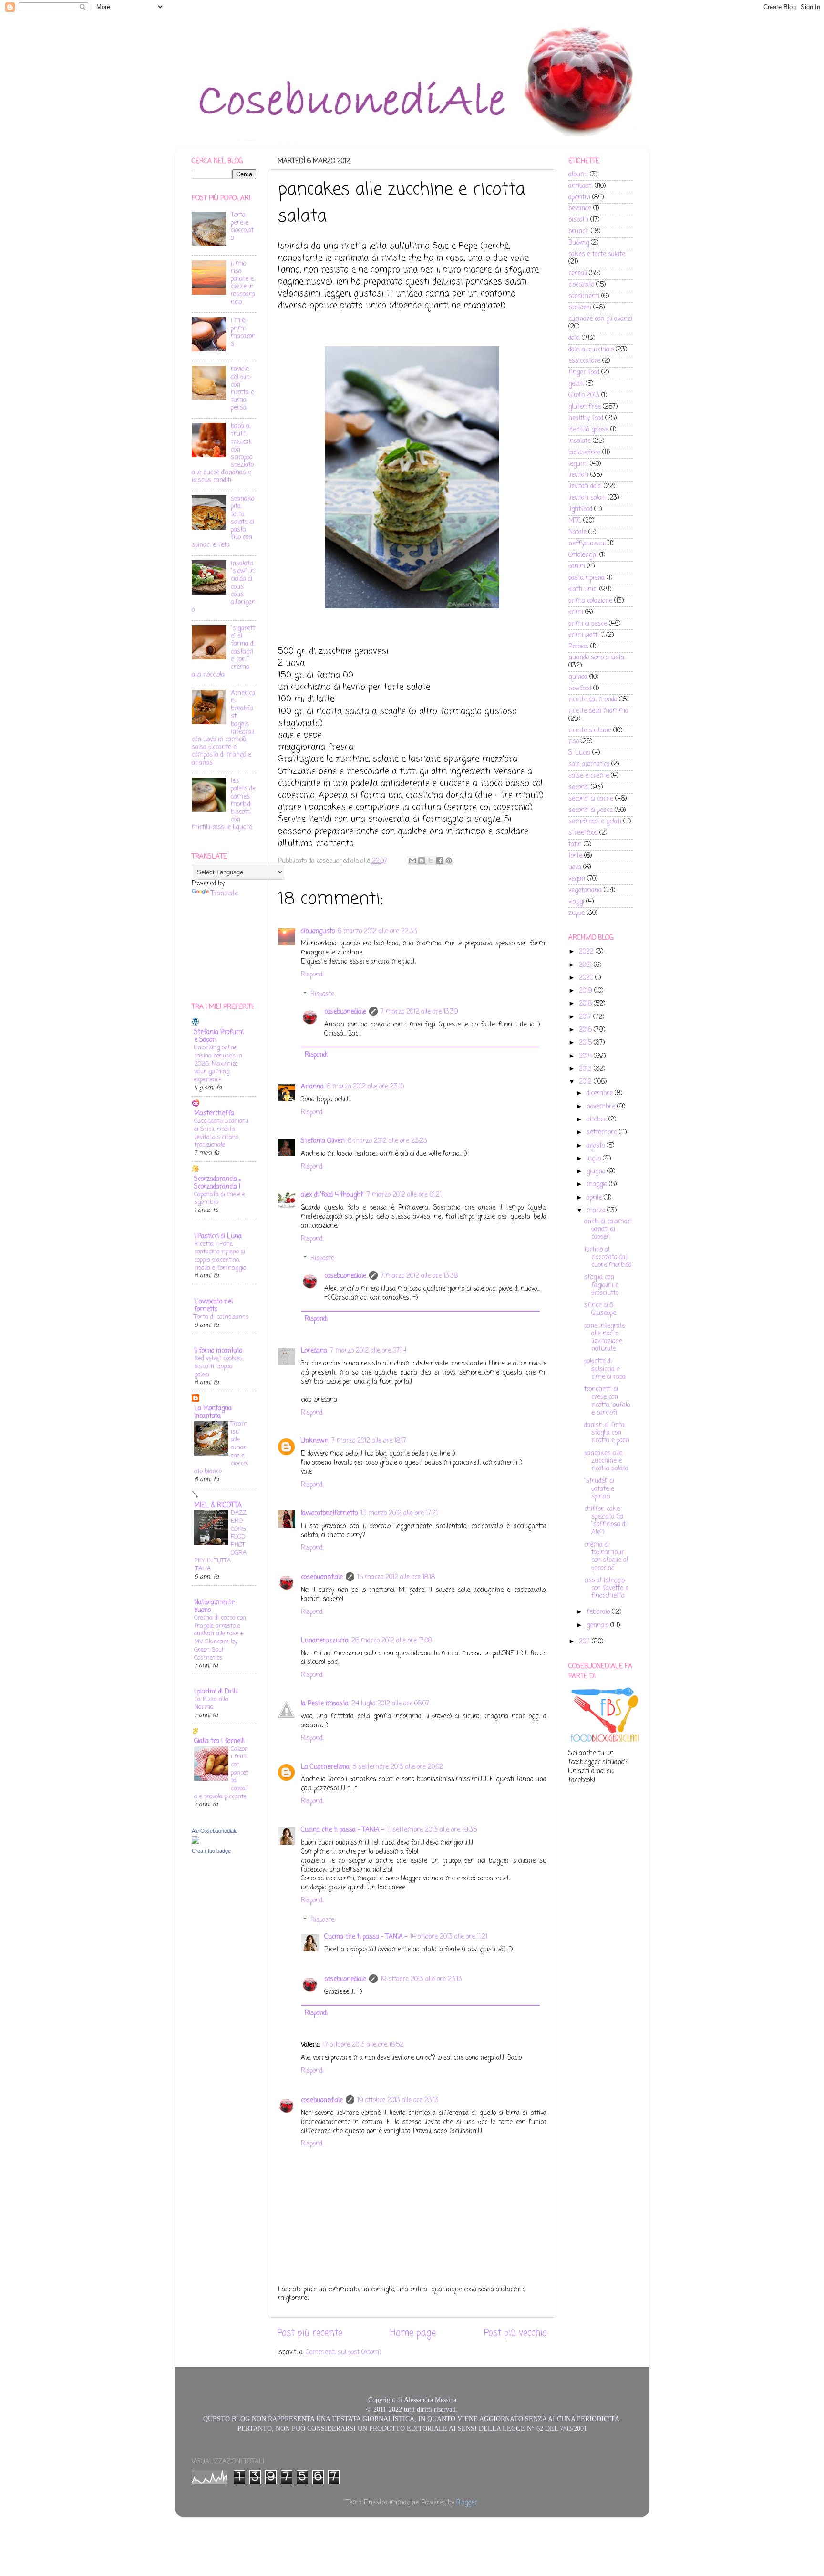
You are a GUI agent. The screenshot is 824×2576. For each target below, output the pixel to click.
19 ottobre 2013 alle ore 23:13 (421, 1979)
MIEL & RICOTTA (218, 1505)
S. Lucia (579, 753)
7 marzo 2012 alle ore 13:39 (419, 1012)
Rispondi (312, 975)
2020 (587, 978)
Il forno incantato (218, 1351)
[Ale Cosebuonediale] (196, 1842)
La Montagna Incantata (213, 1412)
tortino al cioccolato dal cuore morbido (608, 1257)
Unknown (315, 1441)
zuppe (577, 913)
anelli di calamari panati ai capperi (608, 1229)
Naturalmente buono (214, 1606)
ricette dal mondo (593, 700)
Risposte (322, 994)
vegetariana (585, 890)
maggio (598, 1185)
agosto (597, 1146)
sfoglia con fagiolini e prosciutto (601, 1285)
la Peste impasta (325, 1704)
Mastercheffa (214, 1114)
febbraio (599, 1612)
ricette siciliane (590, 731)
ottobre (597, 1120)
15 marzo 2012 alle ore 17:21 (399, 1514)
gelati (576, 384)
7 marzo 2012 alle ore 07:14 (368, 1351)
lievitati (578, 475)
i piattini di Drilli (216, 1692)
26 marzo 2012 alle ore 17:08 (392, 1641)
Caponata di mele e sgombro (220, 1199)
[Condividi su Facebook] (440, 861)
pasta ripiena (587, 578)
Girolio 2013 (584, 395)
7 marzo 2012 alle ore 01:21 (404, 1195)
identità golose (588, 430)
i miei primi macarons (243, 332)
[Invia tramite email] (412, 861)
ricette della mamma (598, 711)
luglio (595, 1159)
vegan (577, 879)
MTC (575, 521)
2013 (586, 1069)
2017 (586, 1017)
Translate (224, 894)
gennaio (598, 1626)
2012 (586, 1082)
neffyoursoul (587, 544)
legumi (578, 464)
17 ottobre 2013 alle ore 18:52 (363, 2045)
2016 (586, 1030)
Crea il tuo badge (211, 1851)
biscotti (578, 220)
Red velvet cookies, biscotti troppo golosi (219, 1366)
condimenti (584, 296)
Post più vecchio (515, 2333)
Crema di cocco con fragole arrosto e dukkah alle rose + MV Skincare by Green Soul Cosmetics (220, 1638)
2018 (586, 1004)
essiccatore (584, 361)
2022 (587, 952)
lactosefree (584, 453)
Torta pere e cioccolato (242, 227)
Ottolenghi (583, 555)
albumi (578, 175)
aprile (595, 1198)
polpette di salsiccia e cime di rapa (605, 1369)
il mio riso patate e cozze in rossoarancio (243, 283)
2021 (586, 965)
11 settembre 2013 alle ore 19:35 (432, 1830)
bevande (580, 209)
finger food (584, 373)
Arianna (312, 1087)
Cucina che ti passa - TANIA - (342, 1830)
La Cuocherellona (325, 1767)
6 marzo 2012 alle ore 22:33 (377, 931)
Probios (578, 647)
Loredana (314, 1351)
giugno (597, 1172)
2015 (586, 1043)
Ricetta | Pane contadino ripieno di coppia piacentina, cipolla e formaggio (220, 1256)
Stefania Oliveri (323, 1141)
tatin (575, 845)
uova (575, 867)
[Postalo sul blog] (422, 861)
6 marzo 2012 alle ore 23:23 (387, 1141)
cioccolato (581, 285)
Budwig (579, 243)
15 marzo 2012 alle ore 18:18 (396, 1577)
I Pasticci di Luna (218, 1237)
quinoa (578, 677)
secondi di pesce (591, 810)
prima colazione (590, 601)
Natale (577, 532)
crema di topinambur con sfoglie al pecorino (606, 1557)
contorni (580, 308)
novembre (602, 1107)
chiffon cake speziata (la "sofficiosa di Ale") (605, 1521)
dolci (574, 338)
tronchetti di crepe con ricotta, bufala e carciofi (607, 1401)
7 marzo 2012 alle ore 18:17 (369, 1441)
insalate (580, 441)
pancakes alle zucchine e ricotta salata (606, 1461)
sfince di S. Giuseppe (600, 1309)
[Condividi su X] (431, 861)
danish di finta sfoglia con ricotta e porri (607, 1433)
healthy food (586, 418)
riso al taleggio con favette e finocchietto (606, 1588)
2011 (585, 1642)
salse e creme (589, 776)
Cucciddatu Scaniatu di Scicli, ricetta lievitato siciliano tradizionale (221, 1133)
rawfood (580, 689)
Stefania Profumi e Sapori (219, 1036)
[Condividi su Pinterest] (449, 861)
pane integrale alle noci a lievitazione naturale (604, 1338)
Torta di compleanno (221, 1317)
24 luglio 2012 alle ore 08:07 (390, 1704)
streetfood (583, 833)
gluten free (585, 407)
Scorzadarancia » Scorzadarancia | (218, 1183)
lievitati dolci (585, 487)
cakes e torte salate (597, 254)
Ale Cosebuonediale (215, 1831)
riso (574, 742)
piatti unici (583, 590)
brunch (579, 231)
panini (577, 567)
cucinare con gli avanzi (600, 319)
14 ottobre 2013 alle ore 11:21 (449, 1937)
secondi (579, 787)
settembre (603, 1133)
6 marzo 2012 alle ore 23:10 (365, 1087)
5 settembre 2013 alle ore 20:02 (398, 1767)
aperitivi (579, 198)
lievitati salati (587, 498)
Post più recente (310, 2333)
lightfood (580, 509)
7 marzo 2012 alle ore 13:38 (419, 1276)
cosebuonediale (345, 1012)
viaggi (576, 902)
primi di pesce (588, 624)
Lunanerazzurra (325, 1641)
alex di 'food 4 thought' (332, 1195)
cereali (578, 273)
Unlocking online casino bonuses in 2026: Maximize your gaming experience (218, 1064)
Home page (413, 2333)
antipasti (581, 186)
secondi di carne (591, 799)
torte (575, 856)
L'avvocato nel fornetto (213, 1306)
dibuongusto (318, 931)
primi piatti (584, 635)
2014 (586, 1056)
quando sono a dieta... (598, 658)
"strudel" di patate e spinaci (599, 1489)
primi (576, 612)
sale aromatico (589, 765)
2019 (587, 991)
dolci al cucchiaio (591, 350)
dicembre (601, 1093)
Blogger (467, 2503)
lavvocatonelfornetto (329, 1514)
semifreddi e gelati (595, 822)
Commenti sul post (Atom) (343, 2353)
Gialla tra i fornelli (219, 1741)
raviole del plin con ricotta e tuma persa (242, 389)
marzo (597, 1211)
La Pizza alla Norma (211, 1704)
